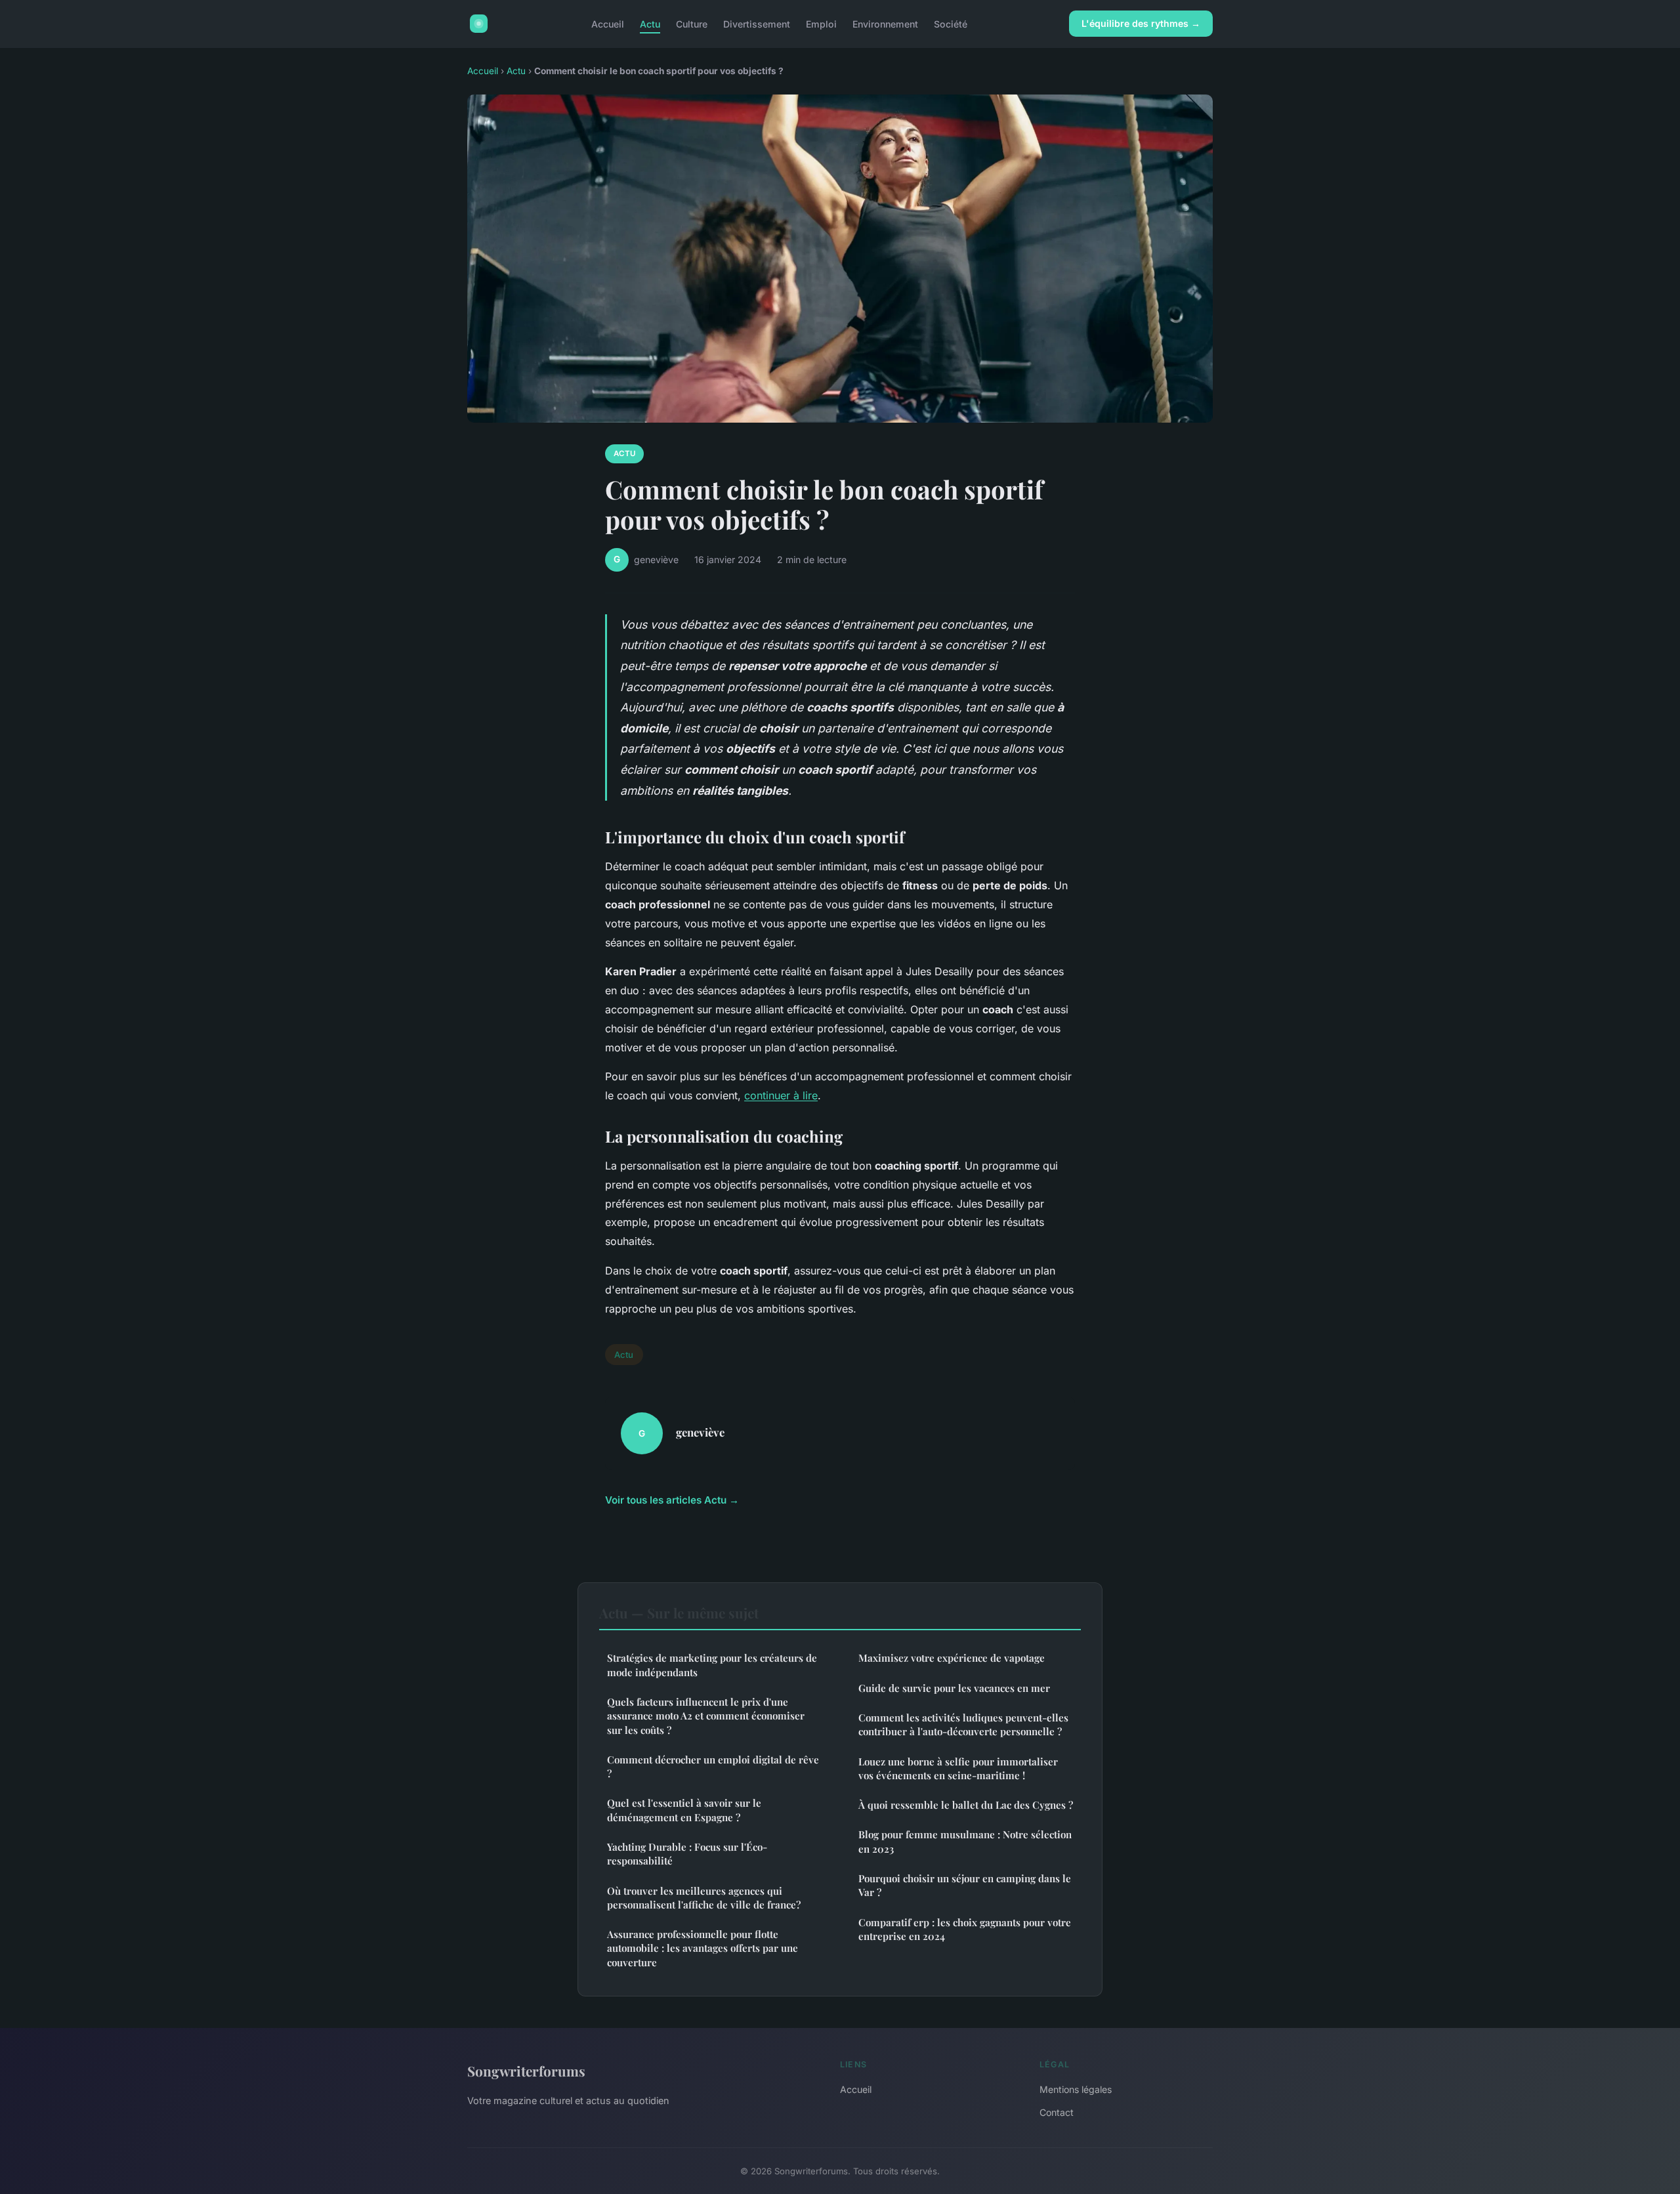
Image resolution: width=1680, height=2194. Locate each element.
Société (951, 23)
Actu (650, 23)
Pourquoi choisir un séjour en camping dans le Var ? (965, 1885)
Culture (692, 23)
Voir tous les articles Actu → (672, 1500)
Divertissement (757, 23)
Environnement (885, 23)
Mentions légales (1076, 2089)
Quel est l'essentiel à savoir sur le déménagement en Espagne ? (684, 1810)
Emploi (821, 23)
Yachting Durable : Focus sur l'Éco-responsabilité (687, 1854)
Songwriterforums (526, 2071)
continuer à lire (781, 1095)
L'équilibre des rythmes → (1141, 23)
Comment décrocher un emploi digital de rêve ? (713, 1766)
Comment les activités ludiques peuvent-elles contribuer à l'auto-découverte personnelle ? (963, 1724)
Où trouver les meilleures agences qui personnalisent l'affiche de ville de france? (704, 1898)
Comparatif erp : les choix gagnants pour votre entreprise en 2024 (965, 1929)
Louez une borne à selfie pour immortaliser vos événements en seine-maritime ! (958, 1768)
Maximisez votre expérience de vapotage (952, 1658)
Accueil (608, 23)
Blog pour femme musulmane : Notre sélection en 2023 (965, 1841)
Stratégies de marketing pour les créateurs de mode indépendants (712, 1665)
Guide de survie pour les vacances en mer (954, 1688)
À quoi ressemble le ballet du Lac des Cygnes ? (966, 1805)
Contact (1057, 2112)
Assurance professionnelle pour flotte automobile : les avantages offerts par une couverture (703, 1948)
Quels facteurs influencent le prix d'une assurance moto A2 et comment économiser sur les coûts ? (706, 1716)
